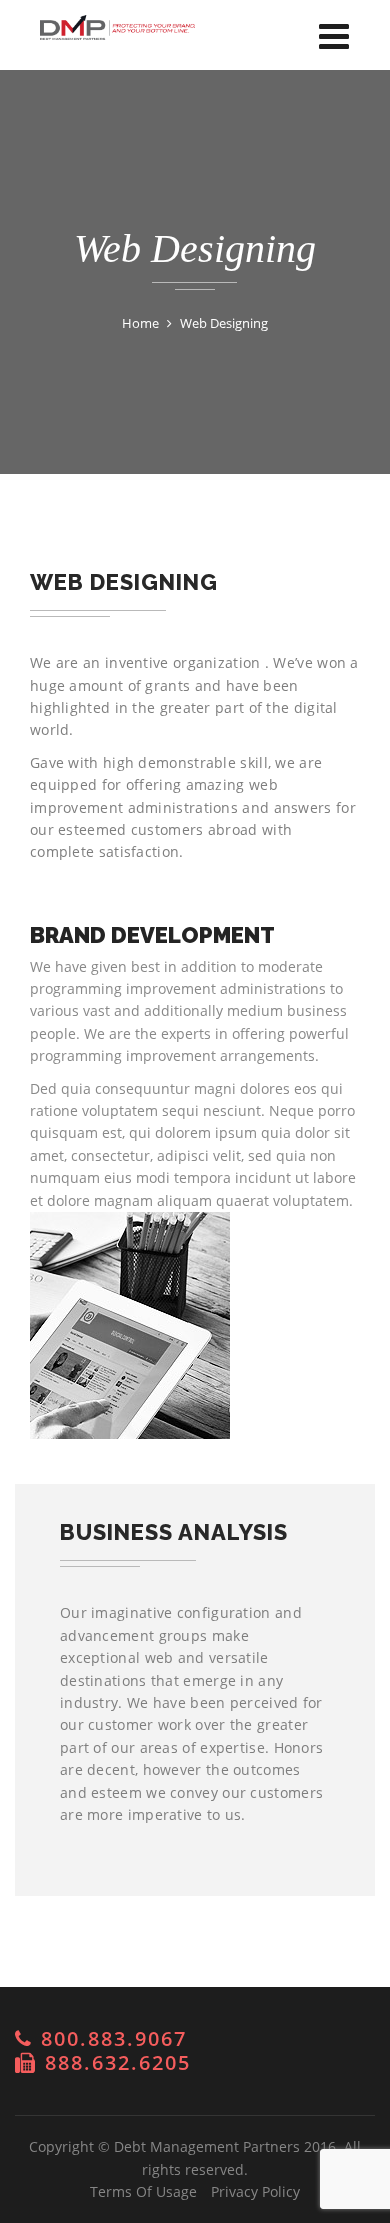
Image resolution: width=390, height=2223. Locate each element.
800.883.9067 (114, 2038)
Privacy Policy (255, 2191)
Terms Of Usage (143, 2191)
